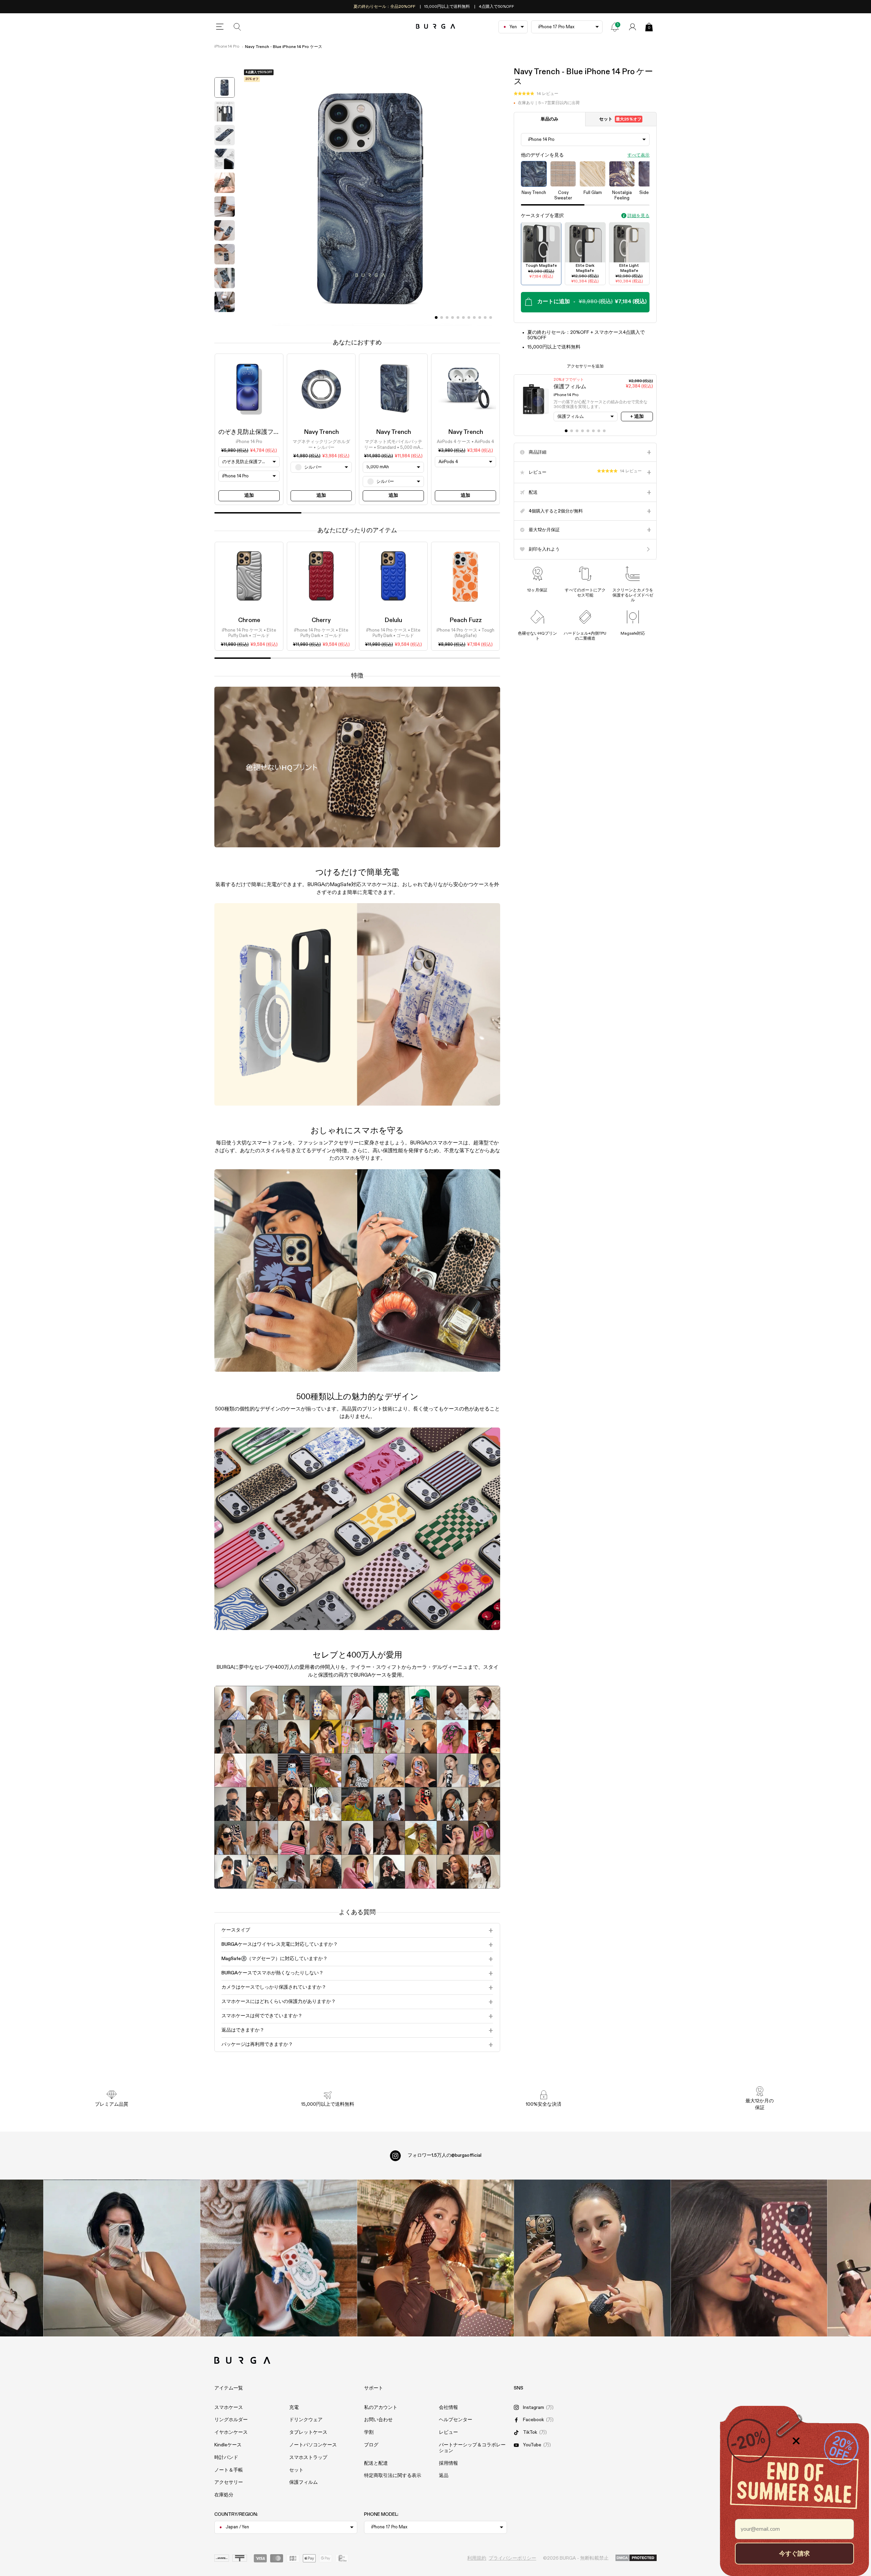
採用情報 (448, 2463)
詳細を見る (638, 216)
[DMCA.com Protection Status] (636, 2558)
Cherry (321, 620)
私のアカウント (381, 2408)
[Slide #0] (436, 317)
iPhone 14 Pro (227, 47)
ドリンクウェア (306, 2420)
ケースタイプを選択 (542, 215)
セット (620, 119)
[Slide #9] (485, 317)
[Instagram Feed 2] (592, 2258)
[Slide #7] (474, 317)
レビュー (448, 2432)
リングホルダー (231, 2420)
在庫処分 (224, 2495)
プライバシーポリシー (512, 2558)
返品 (444, 2476)
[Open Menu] (220, 27)
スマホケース (229, 2408)
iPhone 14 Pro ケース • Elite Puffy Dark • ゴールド (249, 633)
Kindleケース (228, 2445)
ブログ (371, 2445)
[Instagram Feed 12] (278, 2258)
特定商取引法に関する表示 (393, 2476)
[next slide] (225, 321)
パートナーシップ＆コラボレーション (472, 2448)
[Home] (436, 27)
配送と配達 (376, 2463)
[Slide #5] (463, 317)
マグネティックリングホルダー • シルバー (321, 445)
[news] (615, 27)
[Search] (237, 27)
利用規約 (477, 2558)
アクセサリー (229, 2482)
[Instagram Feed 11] (122, 2258)
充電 (294, 2408)
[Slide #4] (458, 317)
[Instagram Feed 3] (749, 2258)
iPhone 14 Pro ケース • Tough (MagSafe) (465, 633)
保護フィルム (303, 2482)
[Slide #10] (491, 317)
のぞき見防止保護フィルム (255, 432)
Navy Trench (321, 432)
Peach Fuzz (466, 620)
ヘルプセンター (456, 2420)
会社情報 (448, 2408)
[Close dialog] (796, 2441)
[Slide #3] (453, 317)
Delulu (393, 620)
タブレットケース (308, 2432)
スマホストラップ (308, 2458)
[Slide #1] (442, 317)
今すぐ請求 (794, 2553)
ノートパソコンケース (313, 2445)
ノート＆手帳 (229, 2470)
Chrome (249, 620)
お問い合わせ (378, 2420)
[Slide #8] (480, 317)
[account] (632, 27)
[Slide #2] (447, 317)
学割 (369, 2432)
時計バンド (226, 2458)
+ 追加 (637, 417)
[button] (536, 94)
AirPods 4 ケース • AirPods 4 (465, 442)
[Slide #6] (469, 317)
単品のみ (549, 119)
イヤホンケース (231, 2432)
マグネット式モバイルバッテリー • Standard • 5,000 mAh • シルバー (393, 445)
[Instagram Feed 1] (436, 2258)
